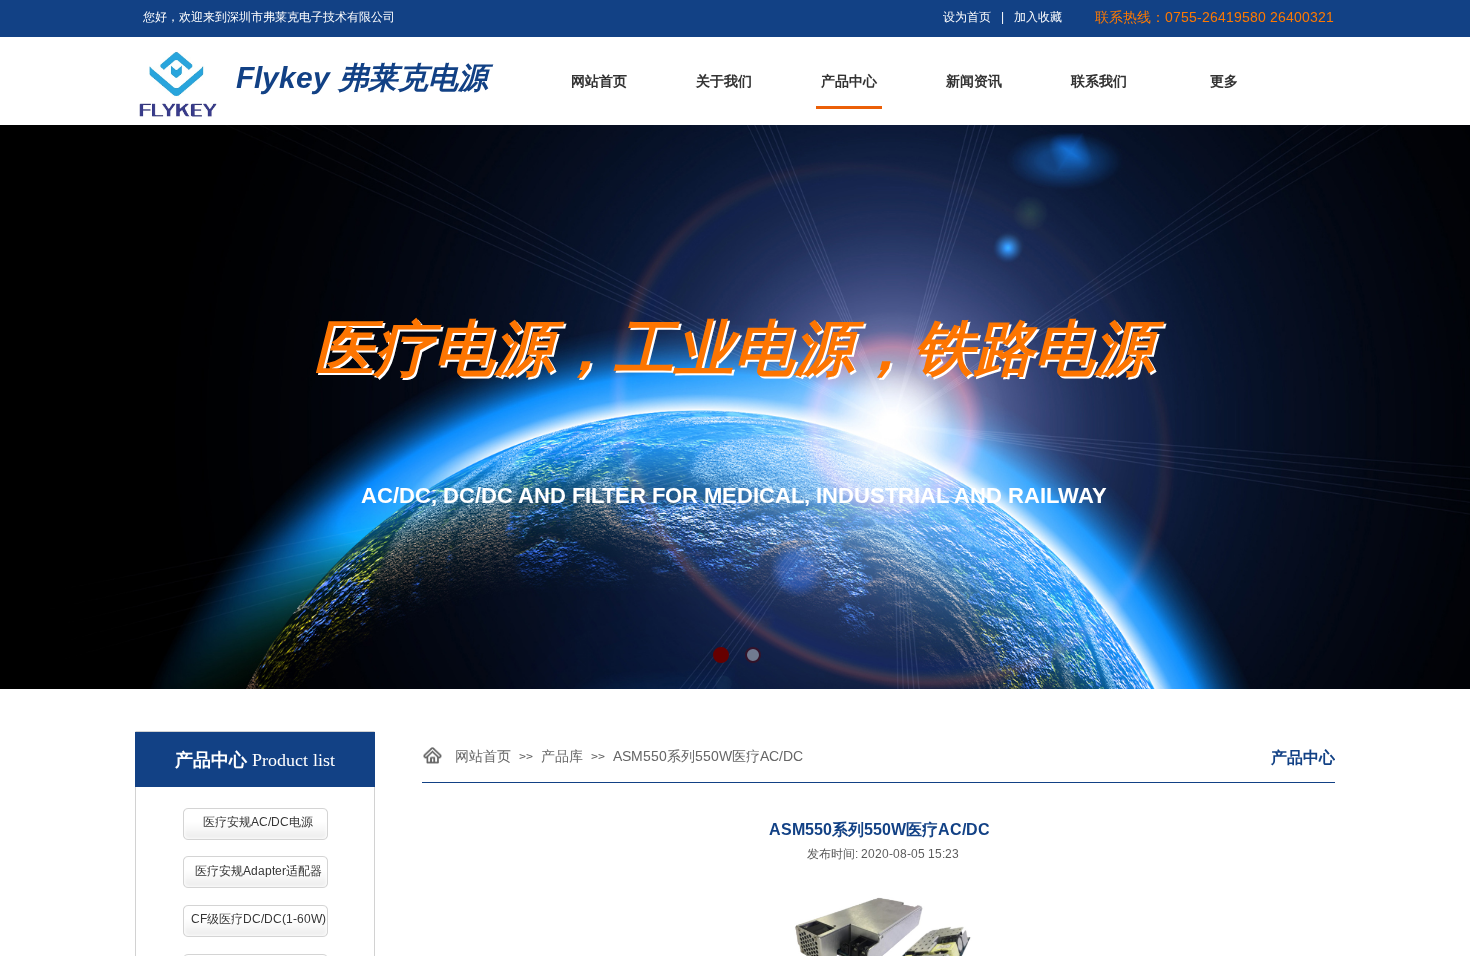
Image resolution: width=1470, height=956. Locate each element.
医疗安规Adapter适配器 (258, 871)
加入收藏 (1038, 17)
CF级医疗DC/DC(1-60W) (258, 919)
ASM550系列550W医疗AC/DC (708, 756)
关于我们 (724, 81)
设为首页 (967, 17)
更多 (1224, 81)
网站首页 (599, 81)
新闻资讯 (974, 81)
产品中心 (849, 81)
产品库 (562, 756)
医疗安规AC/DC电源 (258, 822)
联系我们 (1099, 81)
